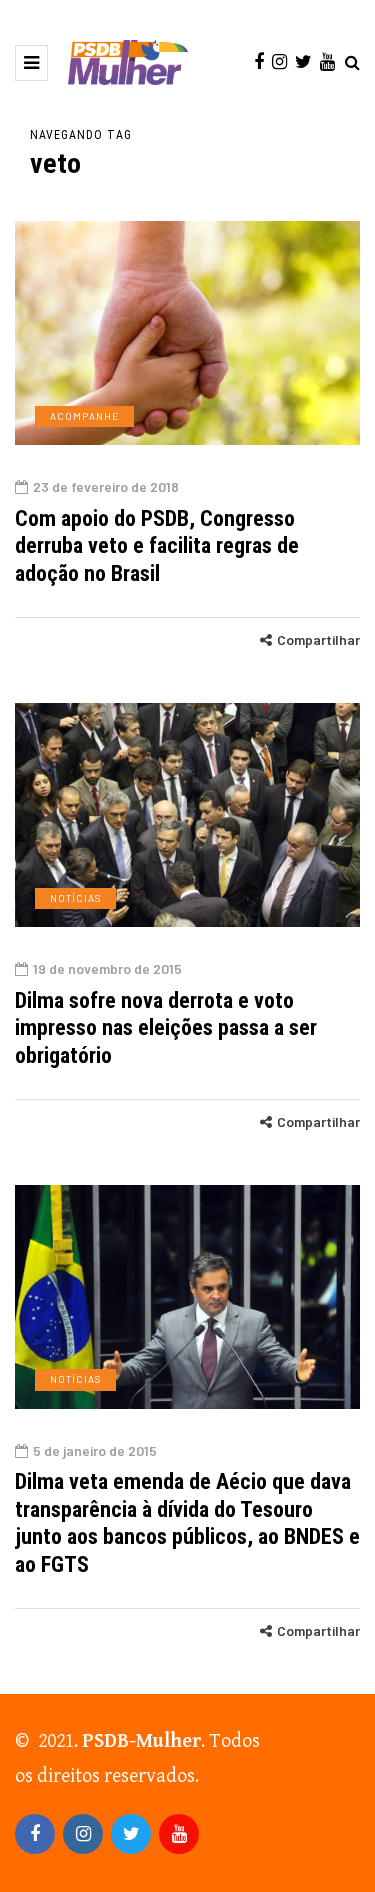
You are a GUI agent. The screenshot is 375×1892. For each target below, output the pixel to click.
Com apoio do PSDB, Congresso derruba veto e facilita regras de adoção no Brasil (157, 546)
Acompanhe (84, 416)
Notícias (75, 898)
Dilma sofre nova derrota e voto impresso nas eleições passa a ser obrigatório (166, 1028)
